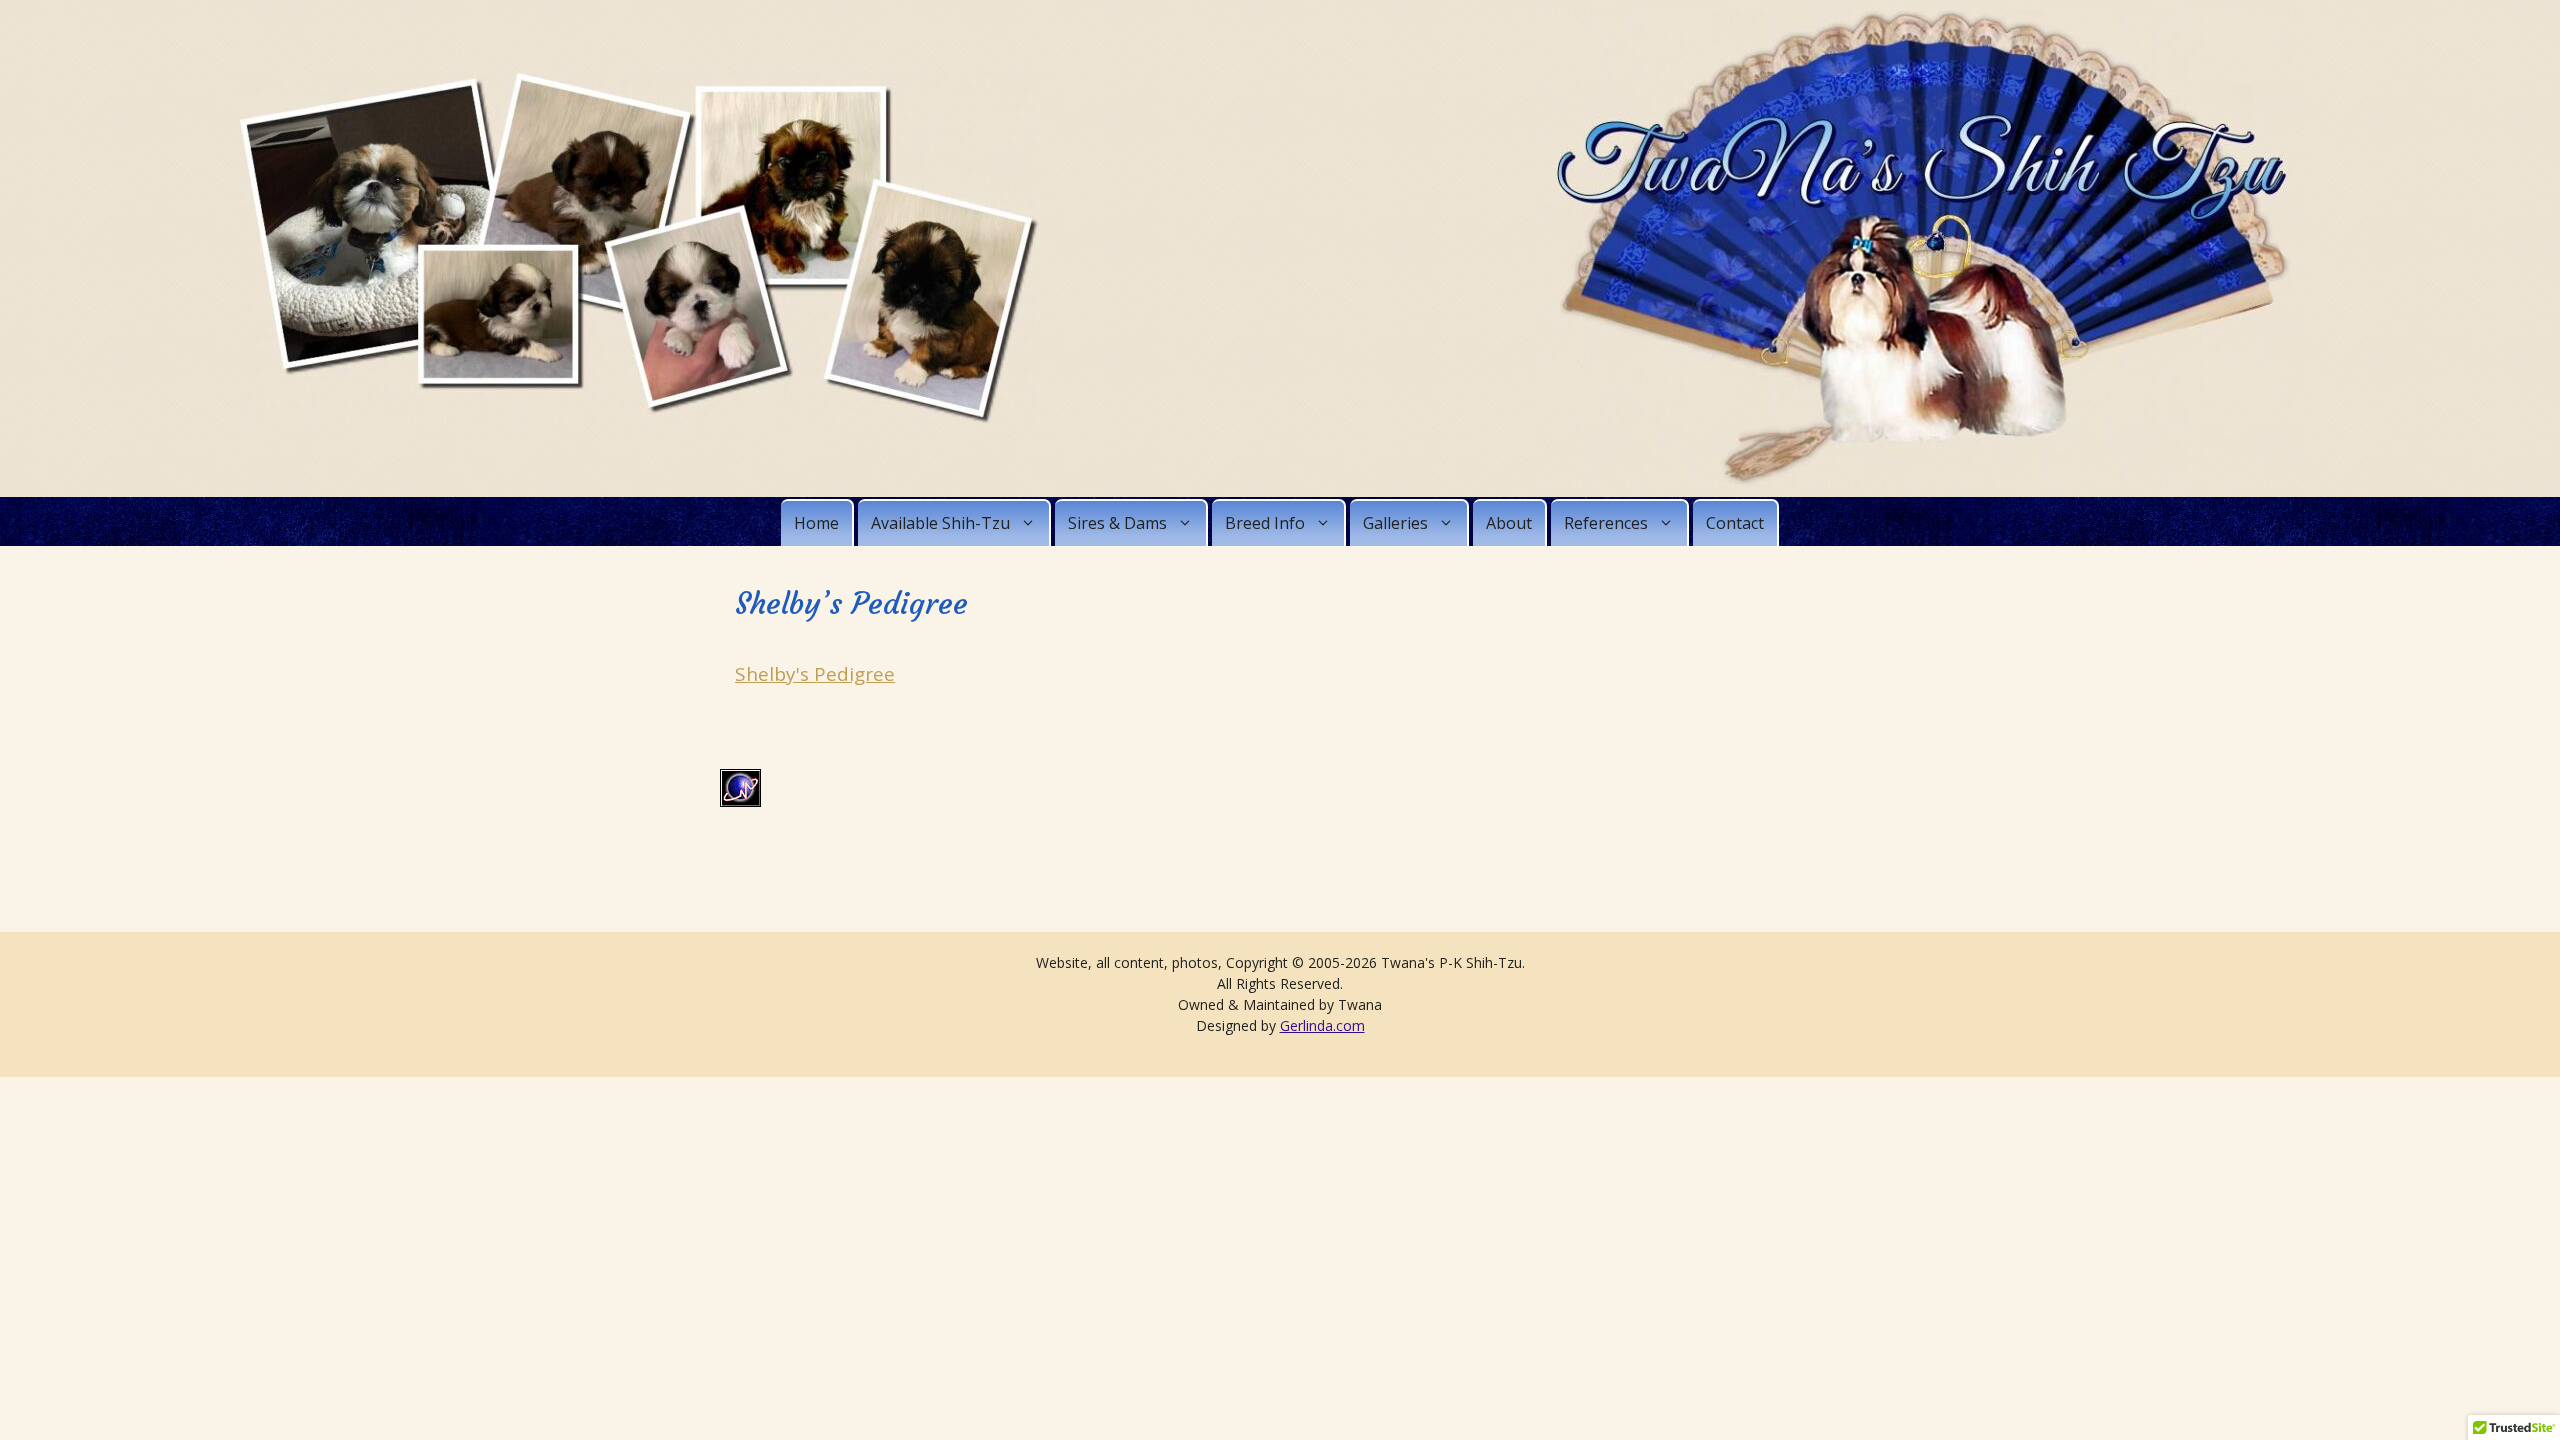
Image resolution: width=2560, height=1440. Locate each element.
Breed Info (1265, 523)
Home (816, 523)
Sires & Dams (1117, 523)
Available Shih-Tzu (940, 523)
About (1509, 523)
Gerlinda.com (1322, 1025)
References (1606, 523)
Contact (1735, 523)
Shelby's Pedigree (815, 674)
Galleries (1395, 523)
